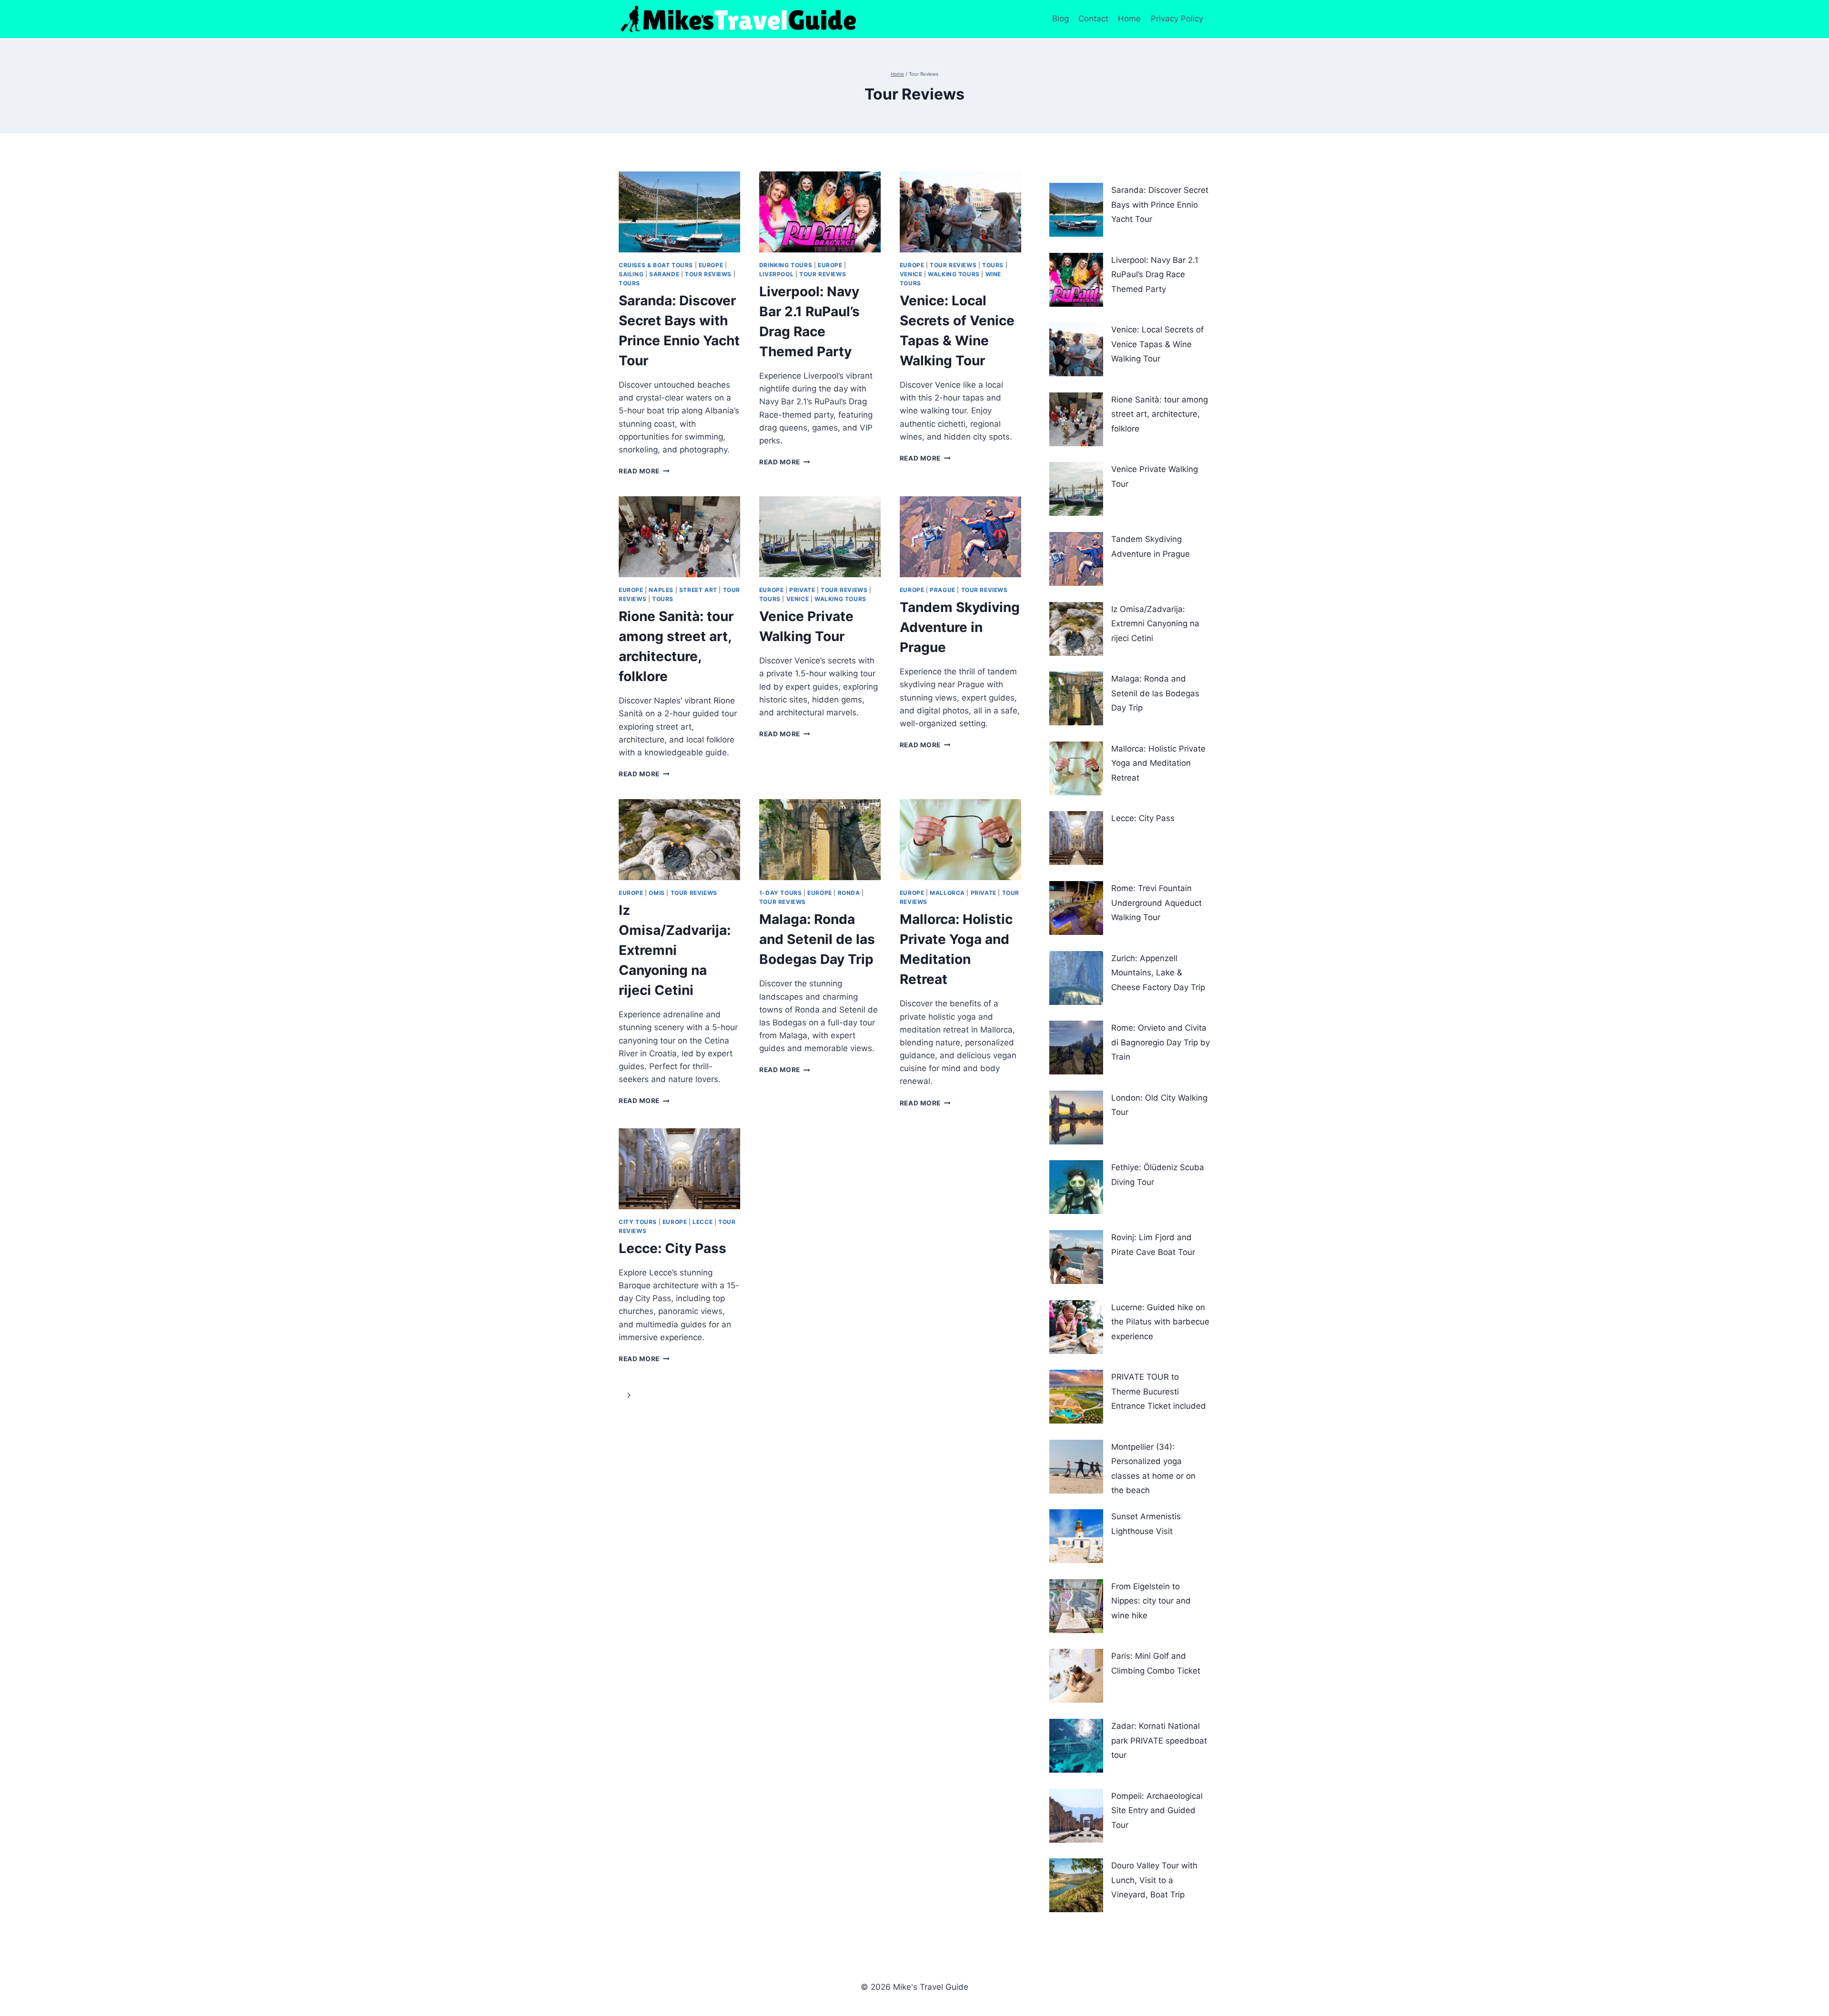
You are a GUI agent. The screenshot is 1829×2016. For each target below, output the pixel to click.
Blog (1060, 19)
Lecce (703, 1222)
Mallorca (947, 893)
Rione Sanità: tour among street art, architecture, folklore (1160, 414)
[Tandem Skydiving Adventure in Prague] (1076, 559)
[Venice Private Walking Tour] (1076, 489)
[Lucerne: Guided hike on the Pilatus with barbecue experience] (1076, 1327)
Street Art (698, 590)
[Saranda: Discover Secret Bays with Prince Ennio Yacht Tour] (1076, 210)
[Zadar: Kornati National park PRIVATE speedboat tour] (1076, 1746)
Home (1129, 19)
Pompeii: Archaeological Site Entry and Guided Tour (1157, 1810)
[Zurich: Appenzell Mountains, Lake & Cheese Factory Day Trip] (1076, 978)
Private (802, 590)
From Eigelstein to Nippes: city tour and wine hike (1151, 1601)
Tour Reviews (708, 274)
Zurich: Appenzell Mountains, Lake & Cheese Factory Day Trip (1158, 973)
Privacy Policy (1178, 19)
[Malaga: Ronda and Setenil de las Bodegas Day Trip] (1076, 698)
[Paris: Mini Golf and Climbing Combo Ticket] (1076, 1676)
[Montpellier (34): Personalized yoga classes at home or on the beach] (1076, 1467)
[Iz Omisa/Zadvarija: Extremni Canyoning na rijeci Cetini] (1076, 629)
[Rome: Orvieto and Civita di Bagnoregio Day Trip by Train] (1076, 1048)
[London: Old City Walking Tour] (1076, 1118)
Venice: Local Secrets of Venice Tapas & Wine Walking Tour (1157, 344)
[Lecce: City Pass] (1076, 838)
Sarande (664, 274)
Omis (657, 893)
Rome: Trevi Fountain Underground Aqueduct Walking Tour (1156, 903)
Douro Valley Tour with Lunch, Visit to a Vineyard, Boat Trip (1154, 1880)
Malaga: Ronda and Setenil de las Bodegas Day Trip (817, 939)
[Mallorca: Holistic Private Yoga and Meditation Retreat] (1076, 768)
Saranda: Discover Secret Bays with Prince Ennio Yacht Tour (1160, 205)
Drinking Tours (786, 265)
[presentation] (679, 212)
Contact (1093, 19)
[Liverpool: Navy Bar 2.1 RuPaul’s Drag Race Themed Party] (1076, 280)
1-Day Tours (781, 893)
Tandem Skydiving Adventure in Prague (960, 627)
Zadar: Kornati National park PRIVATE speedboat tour (1159, 1740)
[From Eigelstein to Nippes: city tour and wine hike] (1076, 1606)
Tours (629, 283)
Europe (711, 265)
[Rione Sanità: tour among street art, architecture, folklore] (1076, 419)
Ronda (849, 893)
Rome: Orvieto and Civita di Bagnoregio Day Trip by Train (1161, 1042)
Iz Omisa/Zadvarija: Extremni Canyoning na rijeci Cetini (675, 950)
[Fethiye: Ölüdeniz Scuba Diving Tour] (1076, 1187)
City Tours (638, 1222)
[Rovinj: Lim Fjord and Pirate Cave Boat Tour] (1076, 1257)
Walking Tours (954, 274)
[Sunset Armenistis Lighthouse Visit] (1076, 1536)
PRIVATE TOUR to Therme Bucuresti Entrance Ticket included (1159, 1391)
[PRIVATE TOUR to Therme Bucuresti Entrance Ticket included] (1076, 1397)
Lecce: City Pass (673, 1248)
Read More (644, 471)
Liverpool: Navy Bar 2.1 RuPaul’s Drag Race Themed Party (1155, 275)
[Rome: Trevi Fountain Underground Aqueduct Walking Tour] (1076, 908)
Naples (661, 590)
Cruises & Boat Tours (656, 265)
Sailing (631, 274)
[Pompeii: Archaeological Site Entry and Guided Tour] (1076, 1816)
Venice (911, 274)
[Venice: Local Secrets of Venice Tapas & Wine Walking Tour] (1076, 349)
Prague (943, 590)
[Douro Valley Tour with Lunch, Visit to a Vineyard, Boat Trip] (1076, 1885)
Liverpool (776, 274)
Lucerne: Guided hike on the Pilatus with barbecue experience (1160, 1322)
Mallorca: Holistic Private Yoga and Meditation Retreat (1158, 763)
